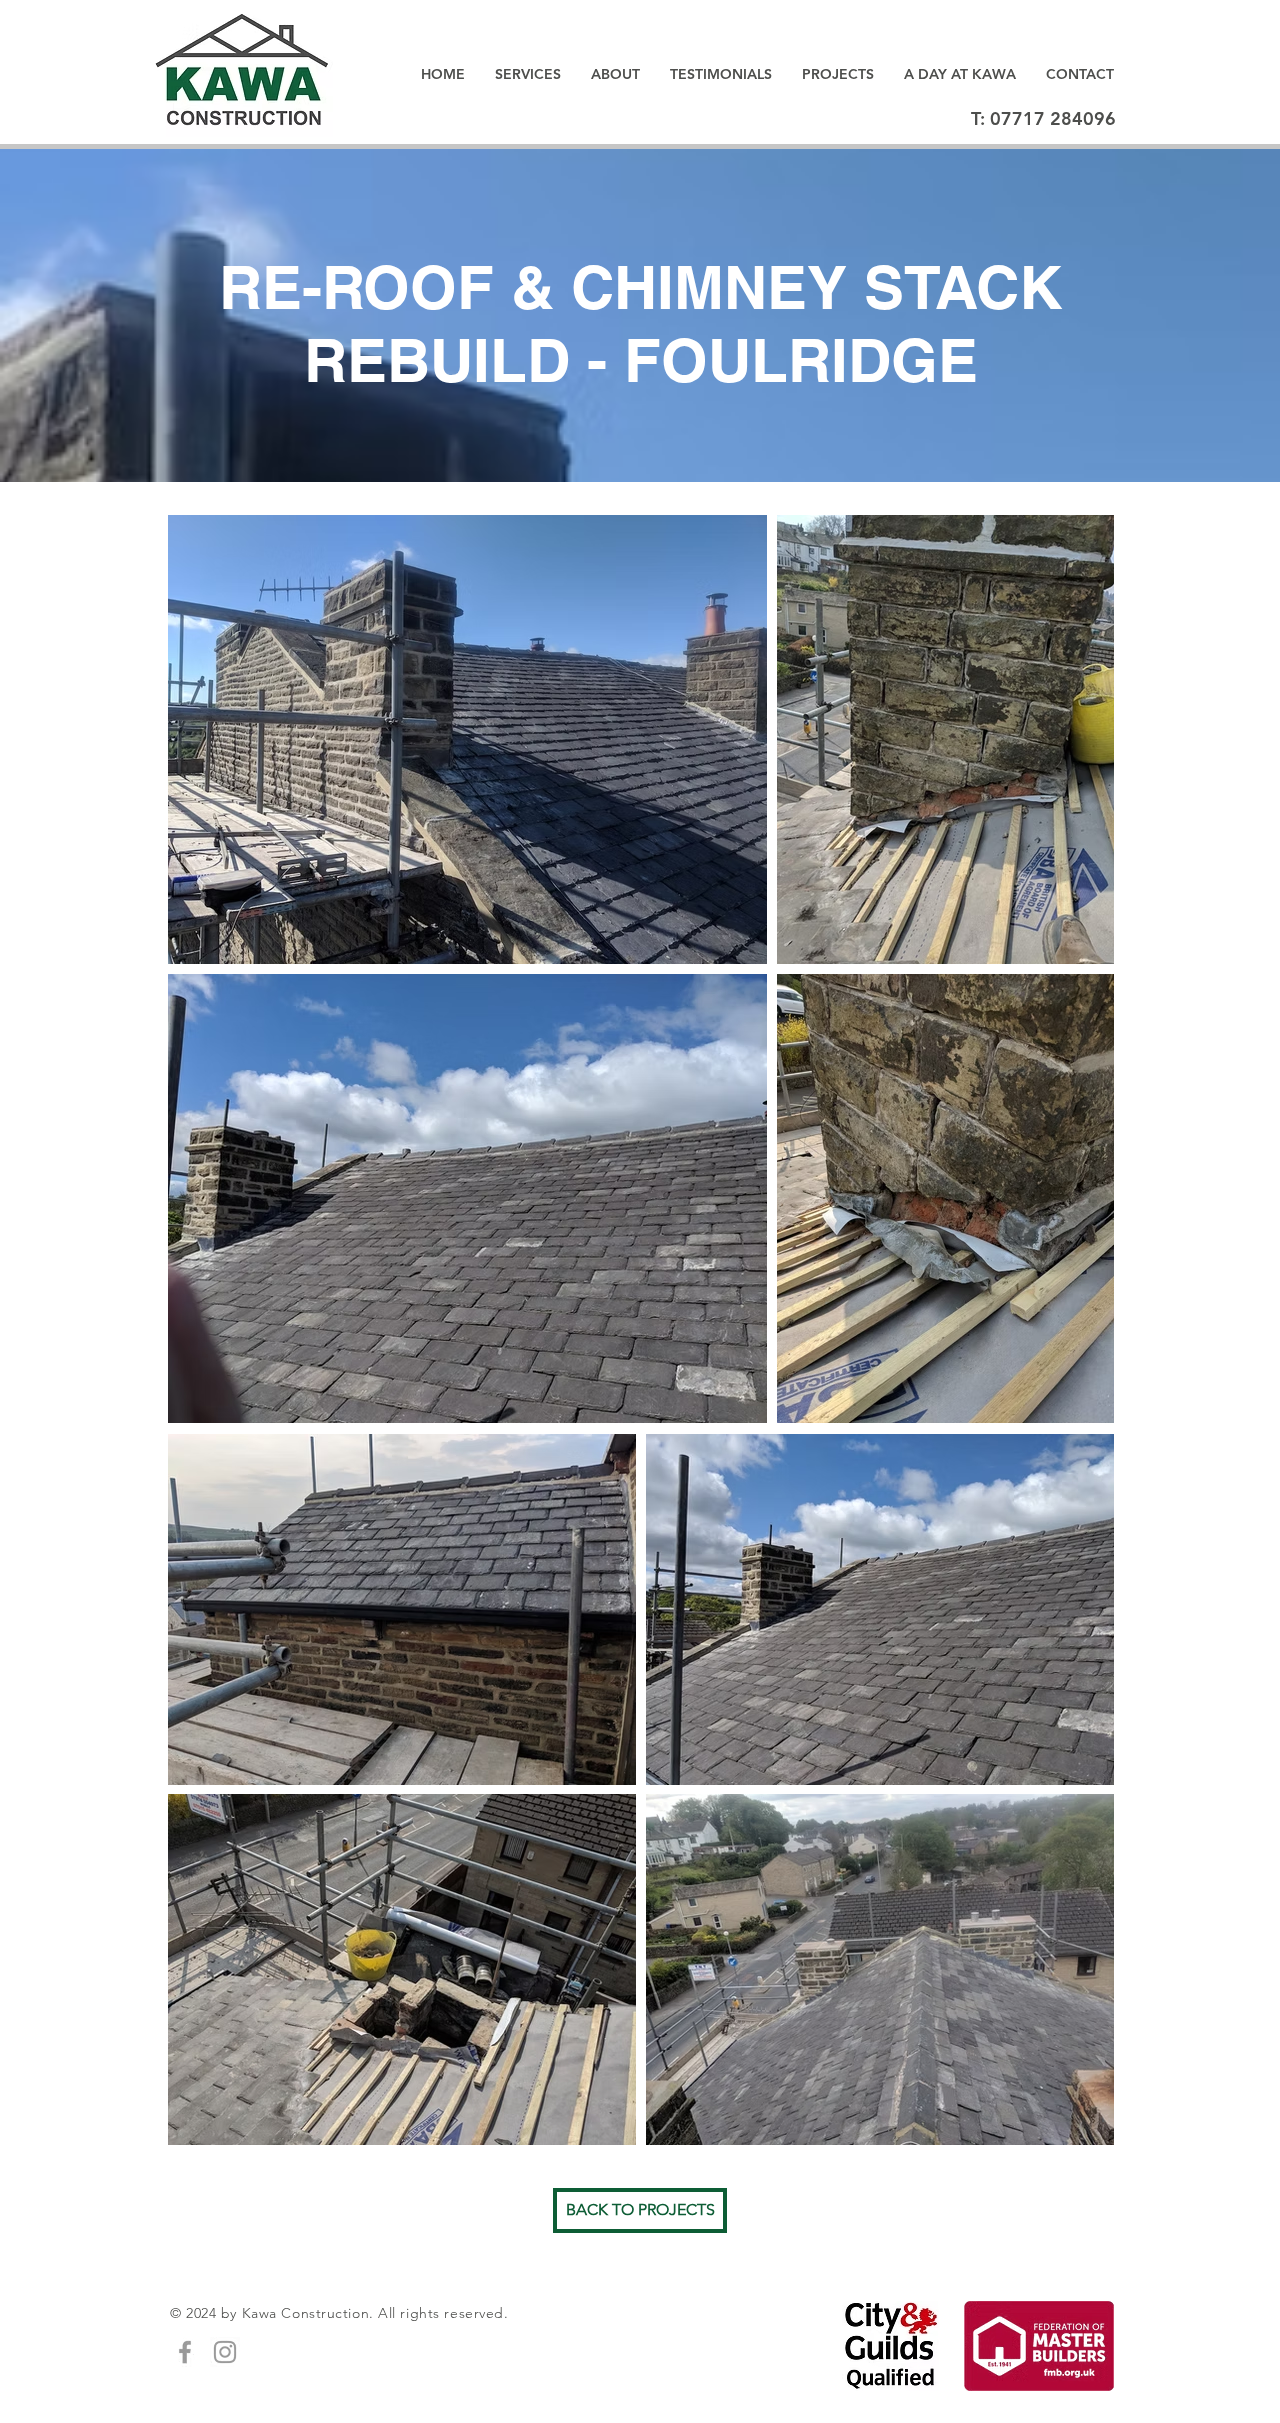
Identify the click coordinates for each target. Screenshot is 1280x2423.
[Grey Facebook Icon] (185, 2352)
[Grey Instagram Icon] (225, 2352)
